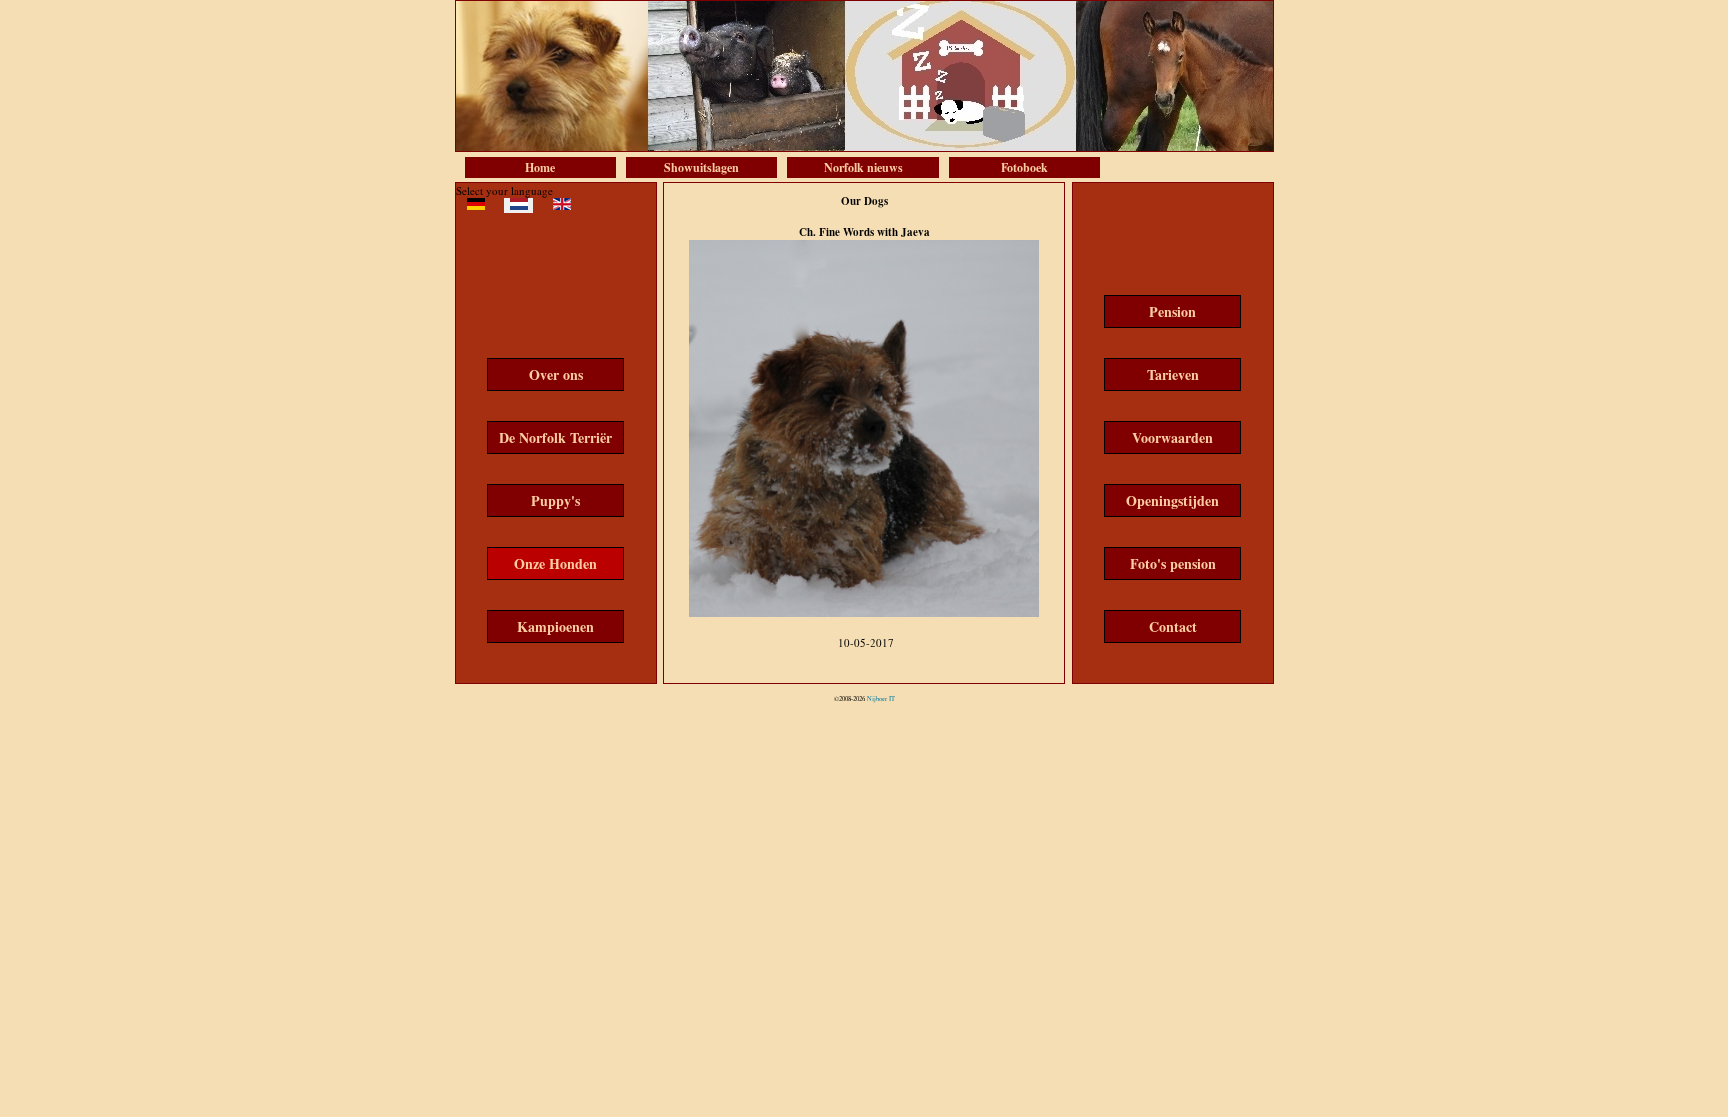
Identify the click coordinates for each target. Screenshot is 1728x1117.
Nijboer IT (881, 698)
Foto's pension (1173, 563)
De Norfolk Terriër (555, 437)
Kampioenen (555, 626)
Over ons (556, 374)
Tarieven (1173, 374)
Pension (1172, 311)
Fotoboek (1024, 167)
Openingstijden (1172, 500)
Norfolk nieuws (863, 167)
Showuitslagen (701, 167)
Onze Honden (555, 563)
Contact (1173, 626)
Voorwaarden (1172, 437)
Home (540, 167)
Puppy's (555, 500)
